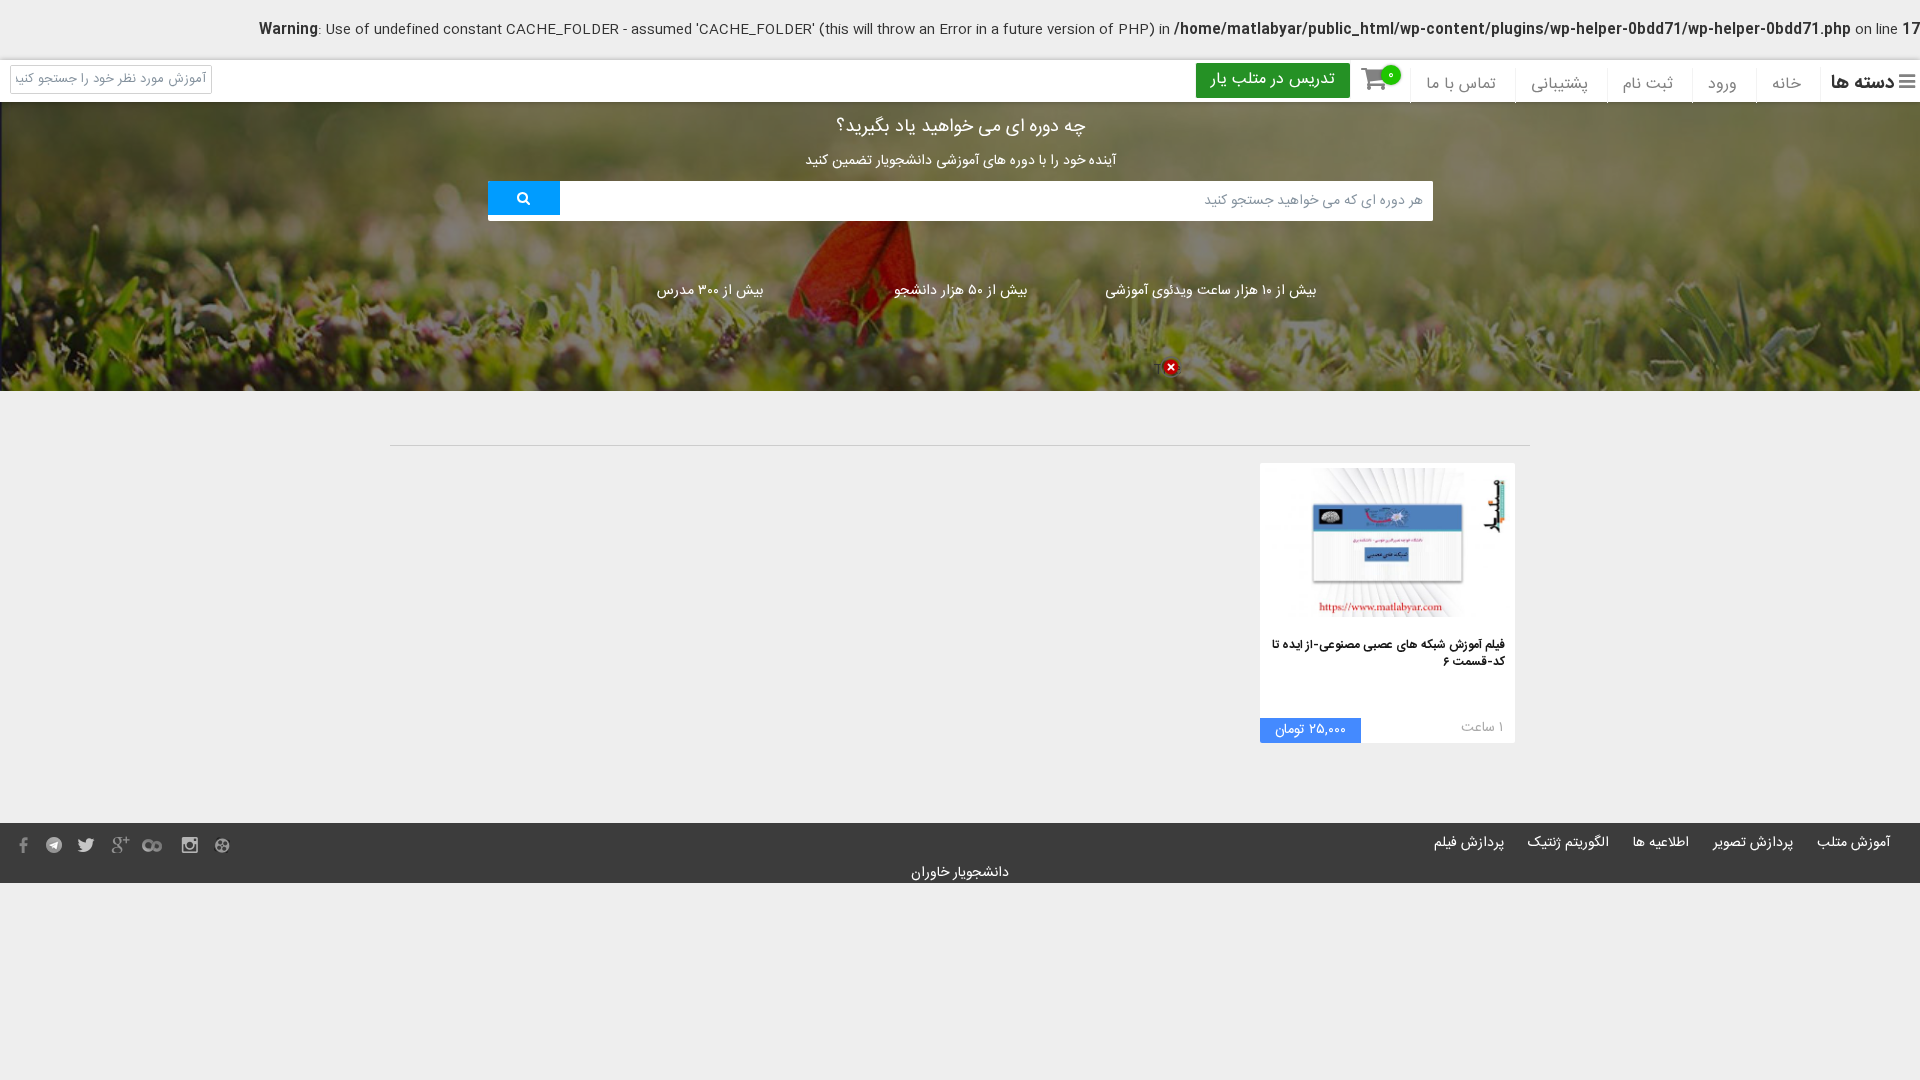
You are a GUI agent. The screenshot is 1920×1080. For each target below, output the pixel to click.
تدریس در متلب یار (1273, 80)
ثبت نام (1648, 85)
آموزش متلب (1853, 843)
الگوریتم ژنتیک (1568, 843)
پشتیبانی (1559, 85)
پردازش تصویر (1753, 843)
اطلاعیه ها (1661, 843)
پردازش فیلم (1469, 843)
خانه (1786, 85)
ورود (1722, 85)
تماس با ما (1461, 85)
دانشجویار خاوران (960, 873)
